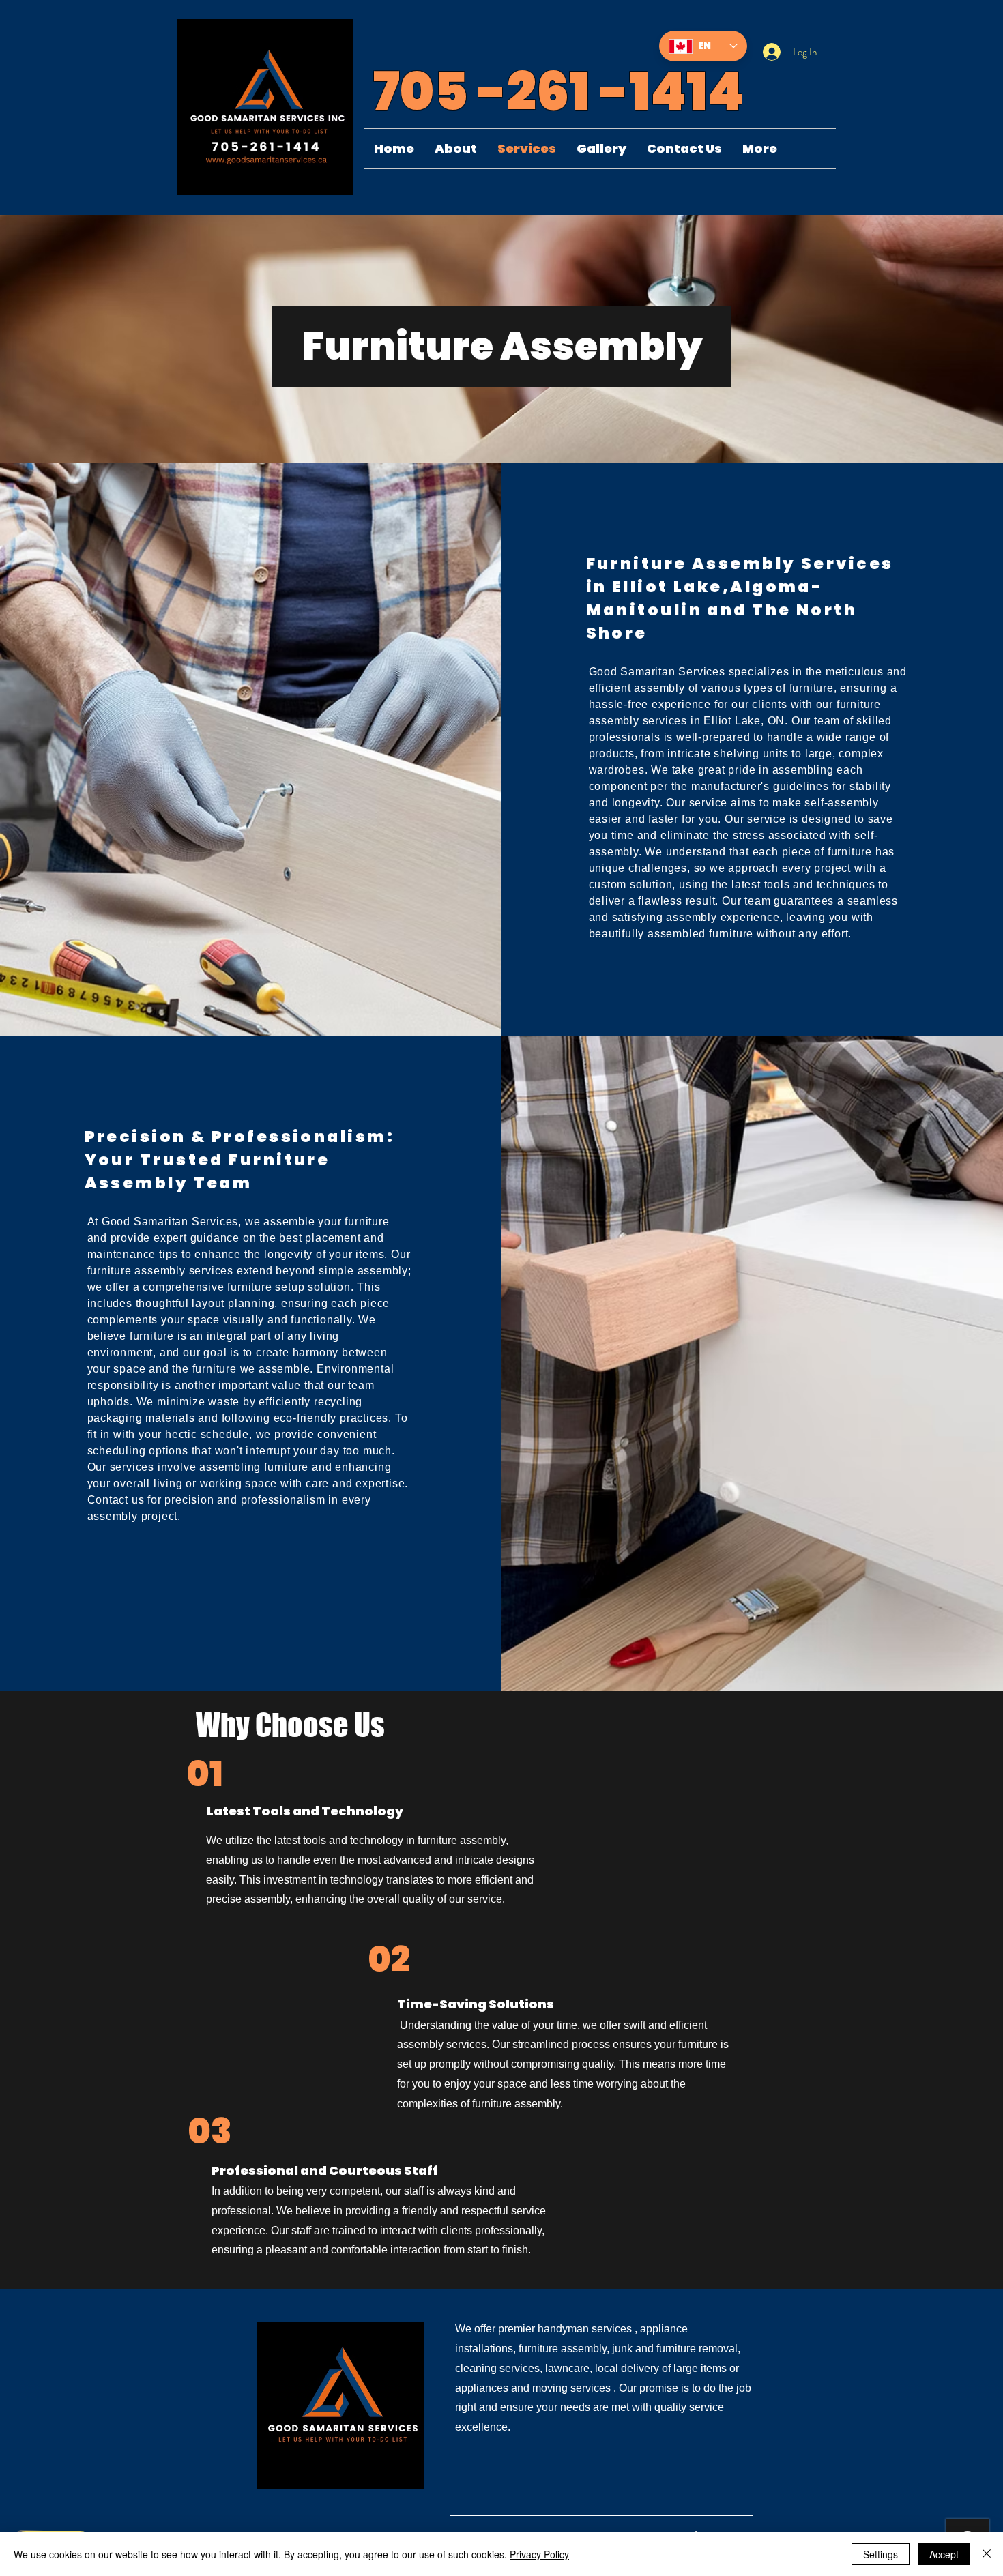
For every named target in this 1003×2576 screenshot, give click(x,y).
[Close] (987, 2554)
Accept (944, 2554)
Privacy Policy (539, 2554)
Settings (881, 2554)
